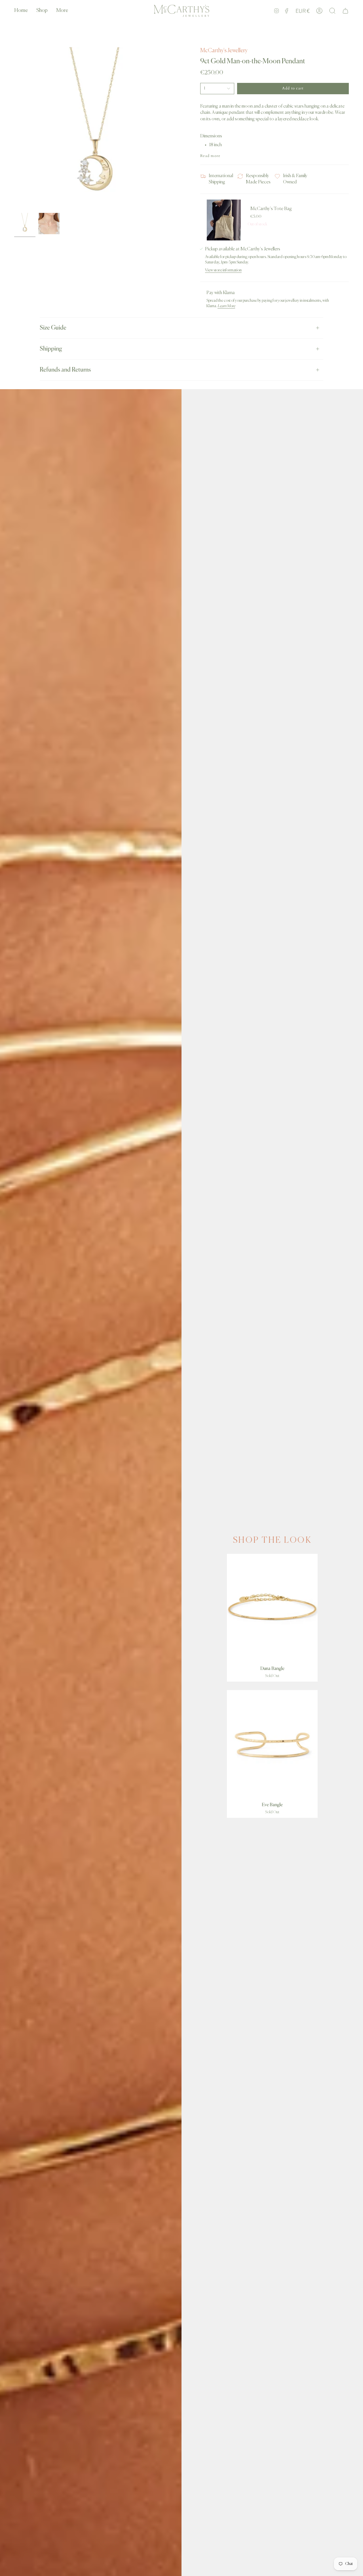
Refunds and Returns (65, 370)
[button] (42, 11)
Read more (210, 156)
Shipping (51, 349)
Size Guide (53, 328)
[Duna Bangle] (272, 1608)
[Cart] (345, 11)
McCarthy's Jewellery (224, 51)
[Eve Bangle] (272, 1745)
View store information (223, 270)
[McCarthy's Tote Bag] (224, 220)
